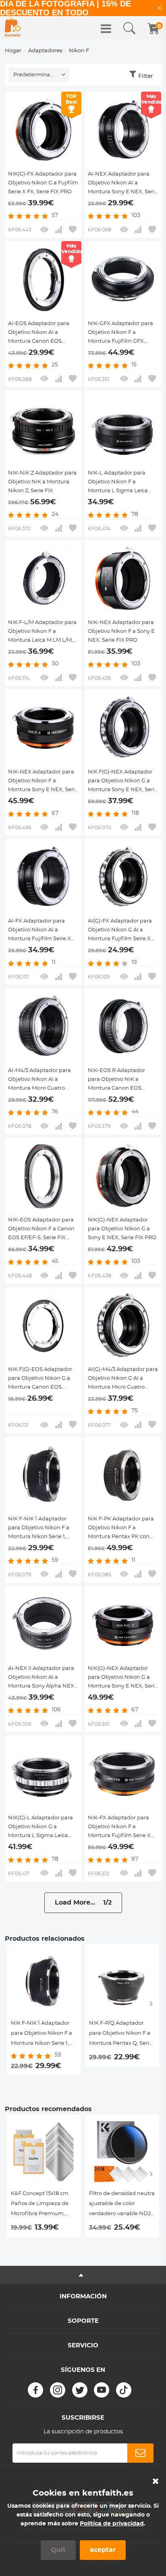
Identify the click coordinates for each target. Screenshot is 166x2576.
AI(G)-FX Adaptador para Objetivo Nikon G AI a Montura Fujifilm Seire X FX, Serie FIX (120, 931)
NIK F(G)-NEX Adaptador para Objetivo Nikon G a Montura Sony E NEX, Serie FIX (123, 782)
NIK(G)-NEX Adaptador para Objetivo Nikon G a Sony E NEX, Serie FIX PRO (122, 1229)
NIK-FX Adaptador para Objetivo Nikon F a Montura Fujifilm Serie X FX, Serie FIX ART (119, 1828)
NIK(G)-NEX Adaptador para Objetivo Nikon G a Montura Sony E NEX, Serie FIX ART (123, 1678)
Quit (58, 2550)
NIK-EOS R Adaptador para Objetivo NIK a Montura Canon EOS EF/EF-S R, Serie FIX (116, 1080)
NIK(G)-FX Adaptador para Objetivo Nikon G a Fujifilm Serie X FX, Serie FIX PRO (43, 183)
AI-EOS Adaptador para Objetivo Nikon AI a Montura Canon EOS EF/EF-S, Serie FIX (39, 334)
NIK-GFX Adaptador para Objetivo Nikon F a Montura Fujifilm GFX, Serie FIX (120, 334)
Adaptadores (45, 51)
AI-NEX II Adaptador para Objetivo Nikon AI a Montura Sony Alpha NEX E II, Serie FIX (41, 1678)
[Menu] (106, 29)
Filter (146, 76)
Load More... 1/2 (83, 1903)
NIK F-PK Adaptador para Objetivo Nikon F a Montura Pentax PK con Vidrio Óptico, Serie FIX (121, 1529)
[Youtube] (102, 2390)
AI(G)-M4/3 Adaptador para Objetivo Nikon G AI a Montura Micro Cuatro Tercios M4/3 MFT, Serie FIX (123, 1379)
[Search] (129, 29)
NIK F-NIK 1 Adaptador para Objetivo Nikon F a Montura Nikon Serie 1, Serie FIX (39, 1529)
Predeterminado (35, 75)
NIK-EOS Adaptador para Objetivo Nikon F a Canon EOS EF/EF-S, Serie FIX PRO (41, 1230)
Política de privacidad (112, 2524)
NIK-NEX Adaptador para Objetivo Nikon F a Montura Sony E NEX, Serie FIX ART (43, 782)
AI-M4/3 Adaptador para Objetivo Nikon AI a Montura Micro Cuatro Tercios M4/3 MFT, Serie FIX (42, 1080)
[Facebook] (35, 2390)
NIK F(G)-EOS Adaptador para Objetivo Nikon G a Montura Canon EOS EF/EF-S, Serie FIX (40, 1379)
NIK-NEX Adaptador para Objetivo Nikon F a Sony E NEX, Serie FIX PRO (121, 631)
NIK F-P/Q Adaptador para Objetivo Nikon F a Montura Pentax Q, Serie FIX (121, 2035)
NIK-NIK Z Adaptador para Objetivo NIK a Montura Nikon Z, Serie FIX (42, 482)
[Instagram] (58, 2390)
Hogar (13, 51)
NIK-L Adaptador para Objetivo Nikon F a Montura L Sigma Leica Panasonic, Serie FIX (118, 483)
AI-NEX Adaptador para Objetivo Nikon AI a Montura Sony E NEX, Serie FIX (123, 184)
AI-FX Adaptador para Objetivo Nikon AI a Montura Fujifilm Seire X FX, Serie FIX (39, 931)
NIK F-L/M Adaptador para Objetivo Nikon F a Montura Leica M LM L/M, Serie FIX (42, 632)
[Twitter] (80, 2390)
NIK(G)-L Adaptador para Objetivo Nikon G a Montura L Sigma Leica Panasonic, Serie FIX (40, 1828)
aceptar (103, 2550)
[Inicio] (13, 27)
